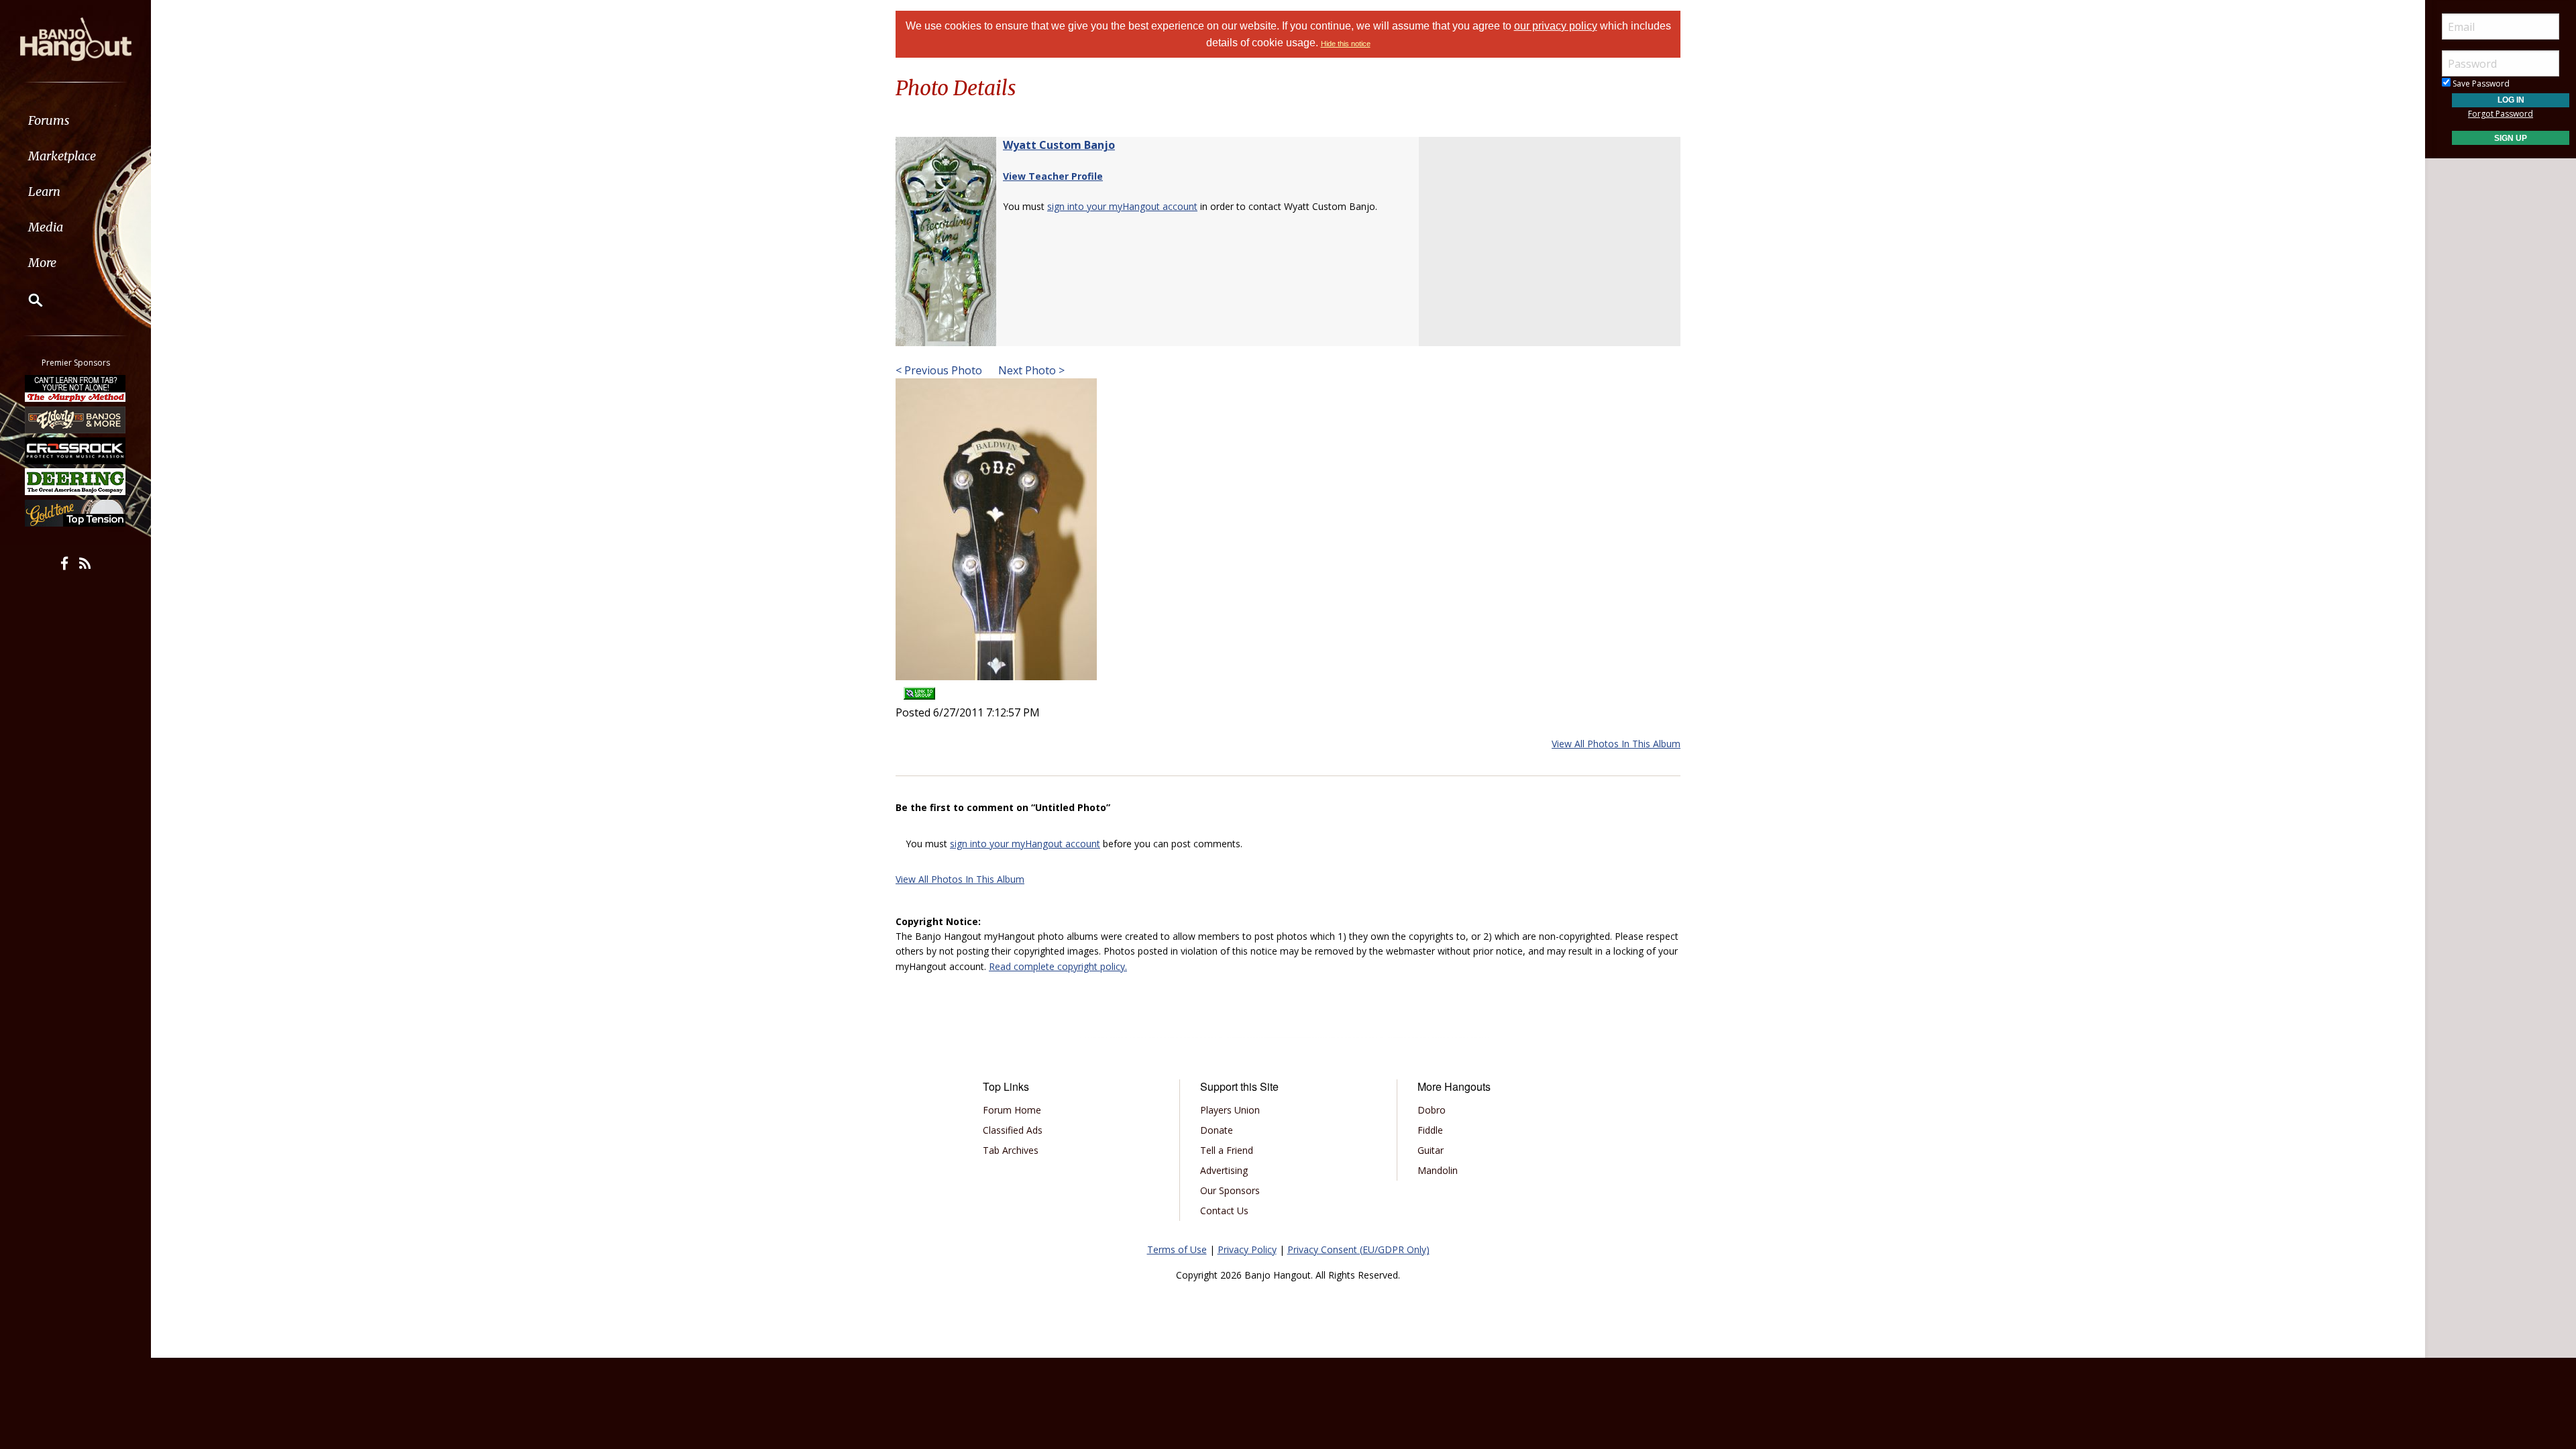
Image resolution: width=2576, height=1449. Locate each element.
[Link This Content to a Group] (919, 689)
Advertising (1224, 1170)
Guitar (1431, 1150)
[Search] (27, 300)
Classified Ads (1013, 1130)
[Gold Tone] (76, 513)
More (42, 263)
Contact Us (1224, 1211)
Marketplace (62, 156)
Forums (49, 120)
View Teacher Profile (1053, 176)
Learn (44, 192)
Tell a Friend (1227, 1150)
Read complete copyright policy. (1058, 966)
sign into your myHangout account (1122, 206)
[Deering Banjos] (76, 482)
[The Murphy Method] (76, 388)
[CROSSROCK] (76, 451)
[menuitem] (75, 120)
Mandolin (1438, 1170)
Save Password (2480, 84)
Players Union (1230, 1110)
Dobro (1432, 1110)
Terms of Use (1177, 1249)
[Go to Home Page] (76, 38)
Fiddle (1430, 1130)
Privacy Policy (1247, 1249)
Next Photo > (1030, 370)
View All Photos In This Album (1616, 744)
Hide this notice (1346, 44)
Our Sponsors (1230, 1190)
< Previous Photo (939, 370)
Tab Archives (1011, 1150)
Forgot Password (2501, 114)
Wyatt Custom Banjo (1059, 145)
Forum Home (1012, 1110)
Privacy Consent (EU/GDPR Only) (1358, 1249)
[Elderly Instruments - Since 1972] (76, 419)
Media (46, 227)
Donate (1217, 1130)
